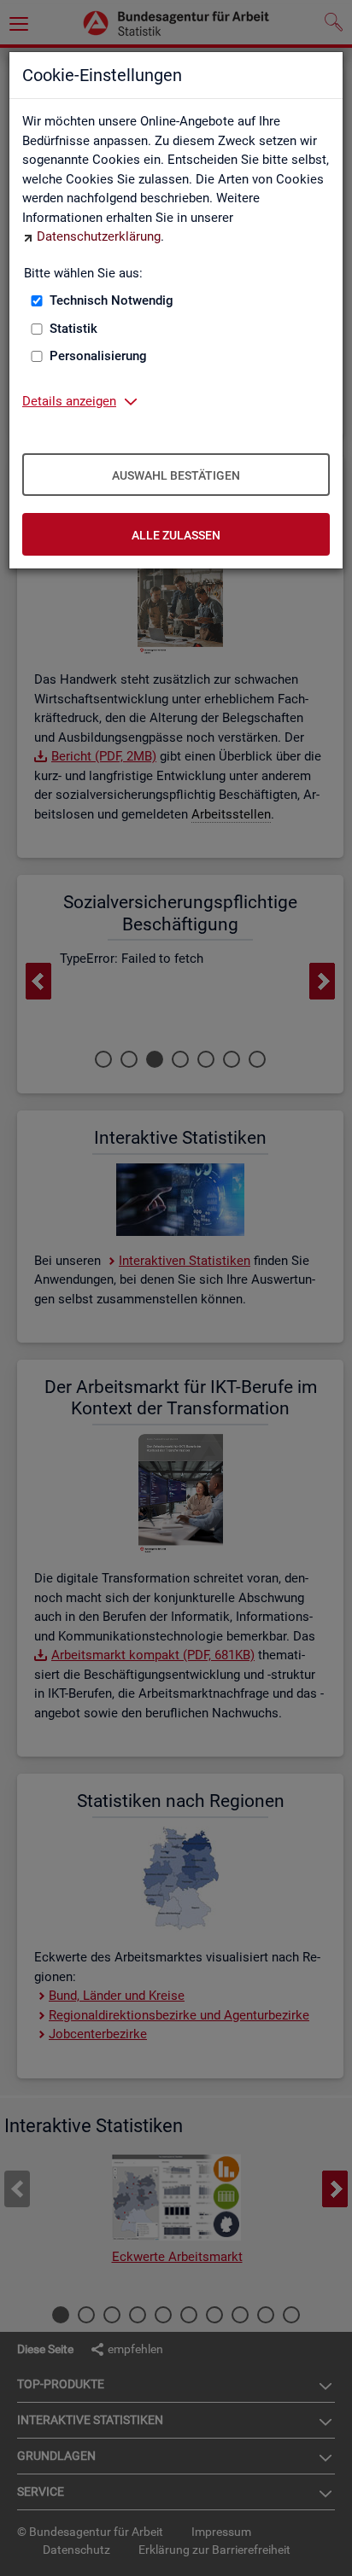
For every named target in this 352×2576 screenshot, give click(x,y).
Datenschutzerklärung (99, 236)
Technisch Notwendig (111, 300)
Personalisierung (98, 356)
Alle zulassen (176, 535)
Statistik (73, 329)
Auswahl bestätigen (176, 475)
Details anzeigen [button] (69, 401)
